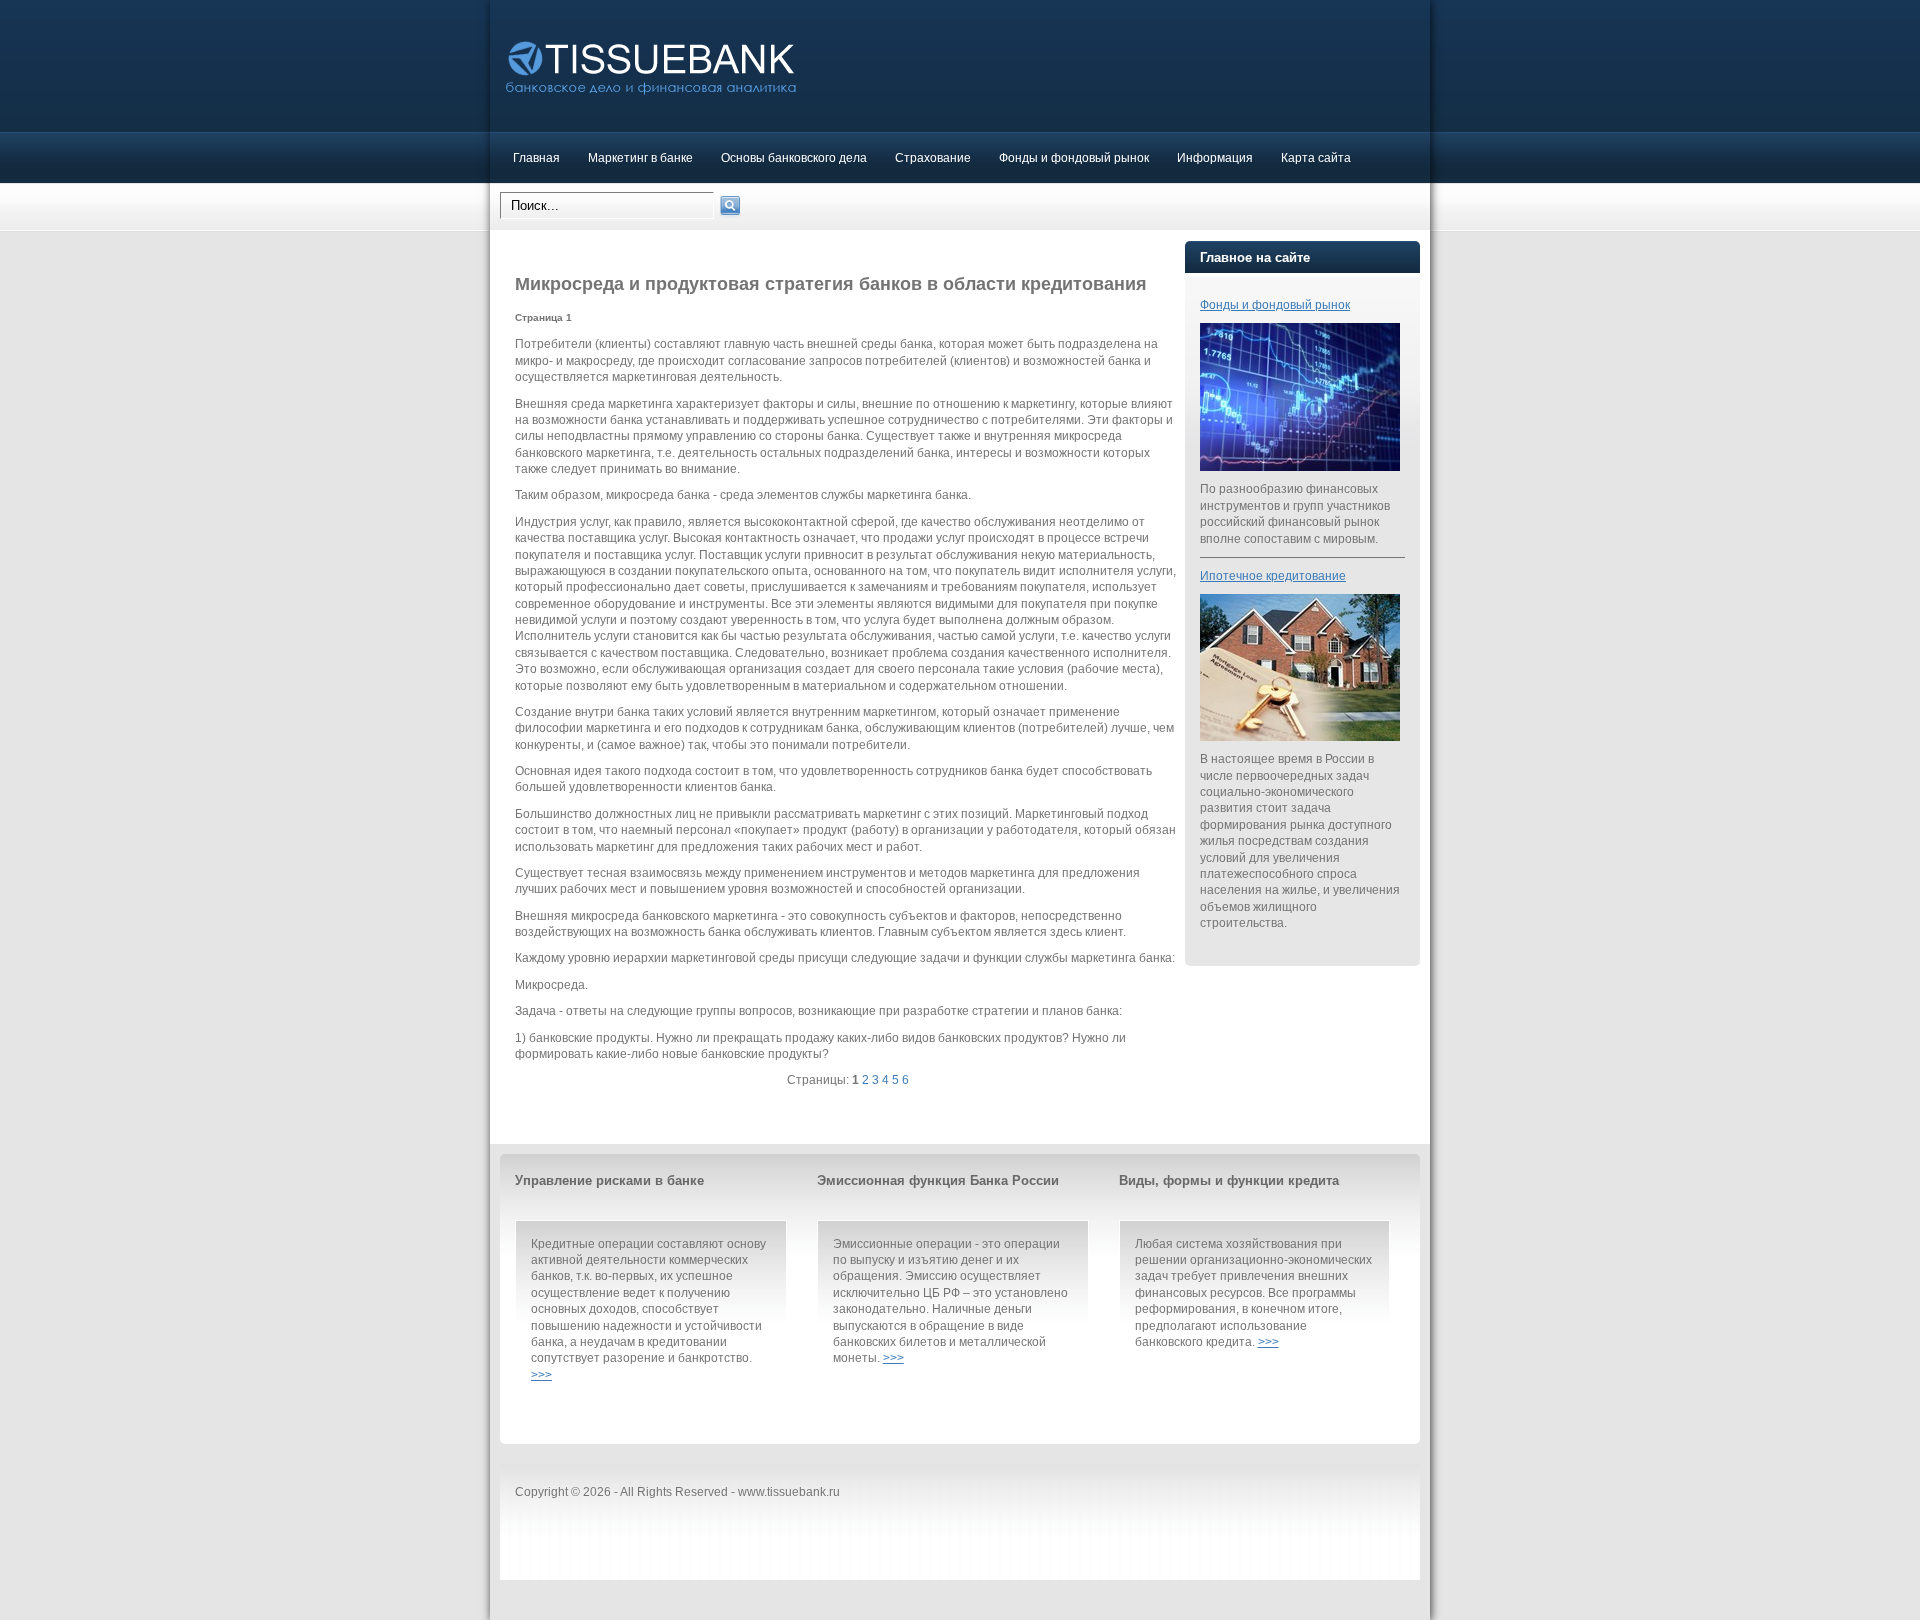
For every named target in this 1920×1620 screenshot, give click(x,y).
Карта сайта (1316, 157)
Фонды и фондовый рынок (1074, 157)
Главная (536, 157)
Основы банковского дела (794, 157)
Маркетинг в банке (640, 157)
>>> (541, 1374)
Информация (1215, 157)
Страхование (933, 157)
